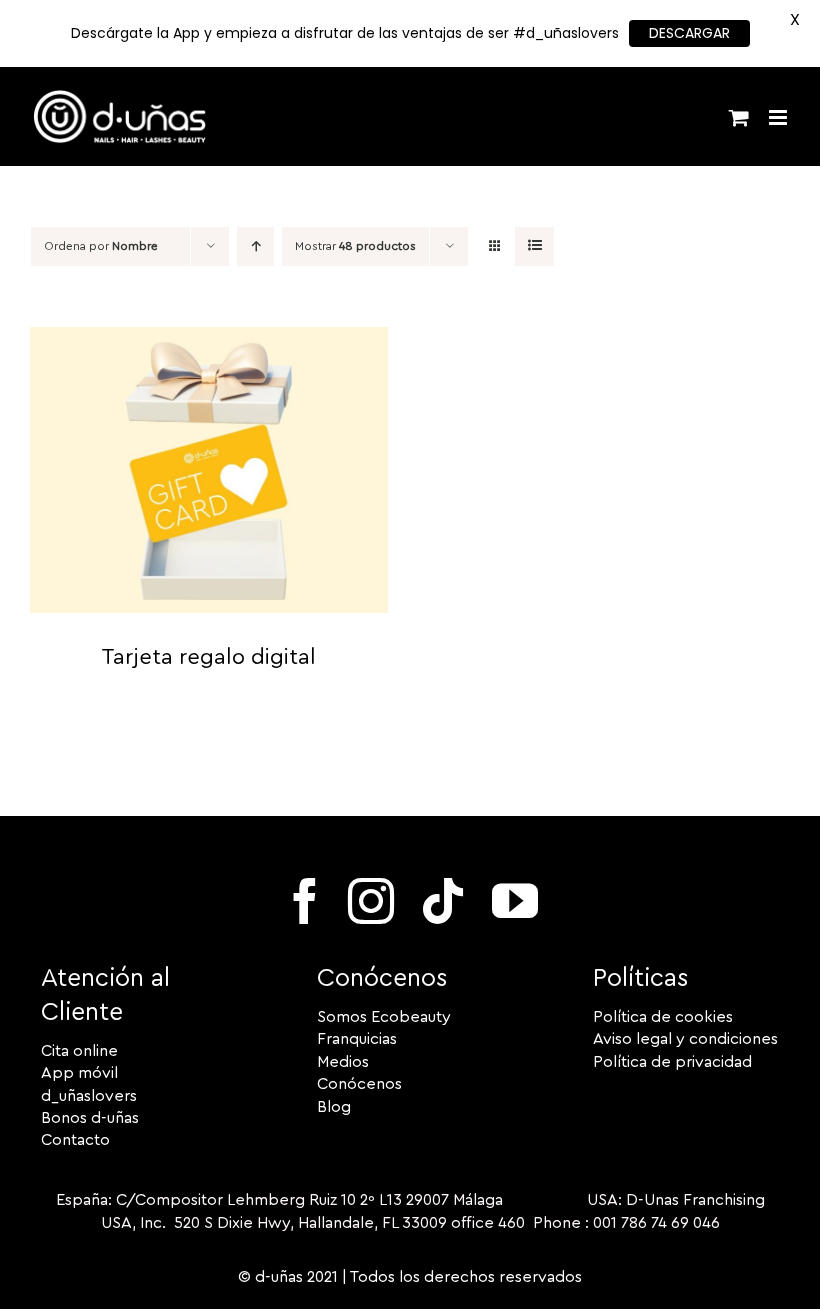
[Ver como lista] (534, 246)
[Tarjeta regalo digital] (209, 338)
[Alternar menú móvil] (779, 117)
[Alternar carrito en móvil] (739, 117)
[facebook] (305, 901)
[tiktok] (443, 901)
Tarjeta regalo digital (208, 657)
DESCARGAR (689, 33)
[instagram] (371, 901)
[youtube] (515, 901)
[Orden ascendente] (255, 246)
